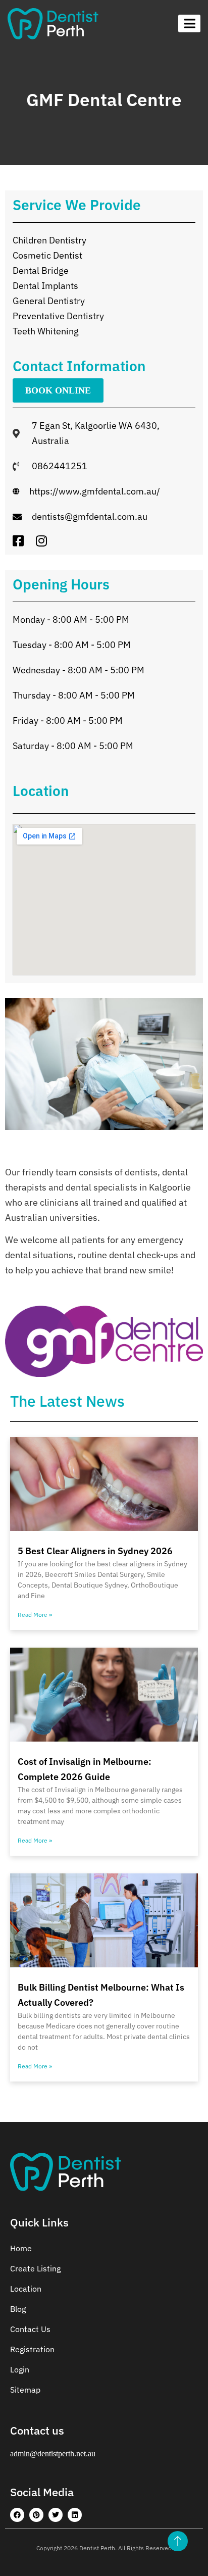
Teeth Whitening (46, 331)
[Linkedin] (75, 2515)
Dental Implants (45, 286)
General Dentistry (49, 301)
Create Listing (35, 2268)
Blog (18, 2309)
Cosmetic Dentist (47, 255)
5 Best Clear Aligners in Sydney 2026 (95, 1551)
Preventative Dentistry (58, 316)
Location (26, 2289)
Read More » (35, 1615)
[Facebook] (17, 2515)
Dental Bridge (41, 270)
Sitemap (25, 2390)
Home (21, 2248)
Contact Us (30, 2329)
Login (20, 2369)
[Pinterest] (36, 2515)
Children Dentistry (49, 240)
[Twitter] (56, 2515)
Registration (32, 2349)
